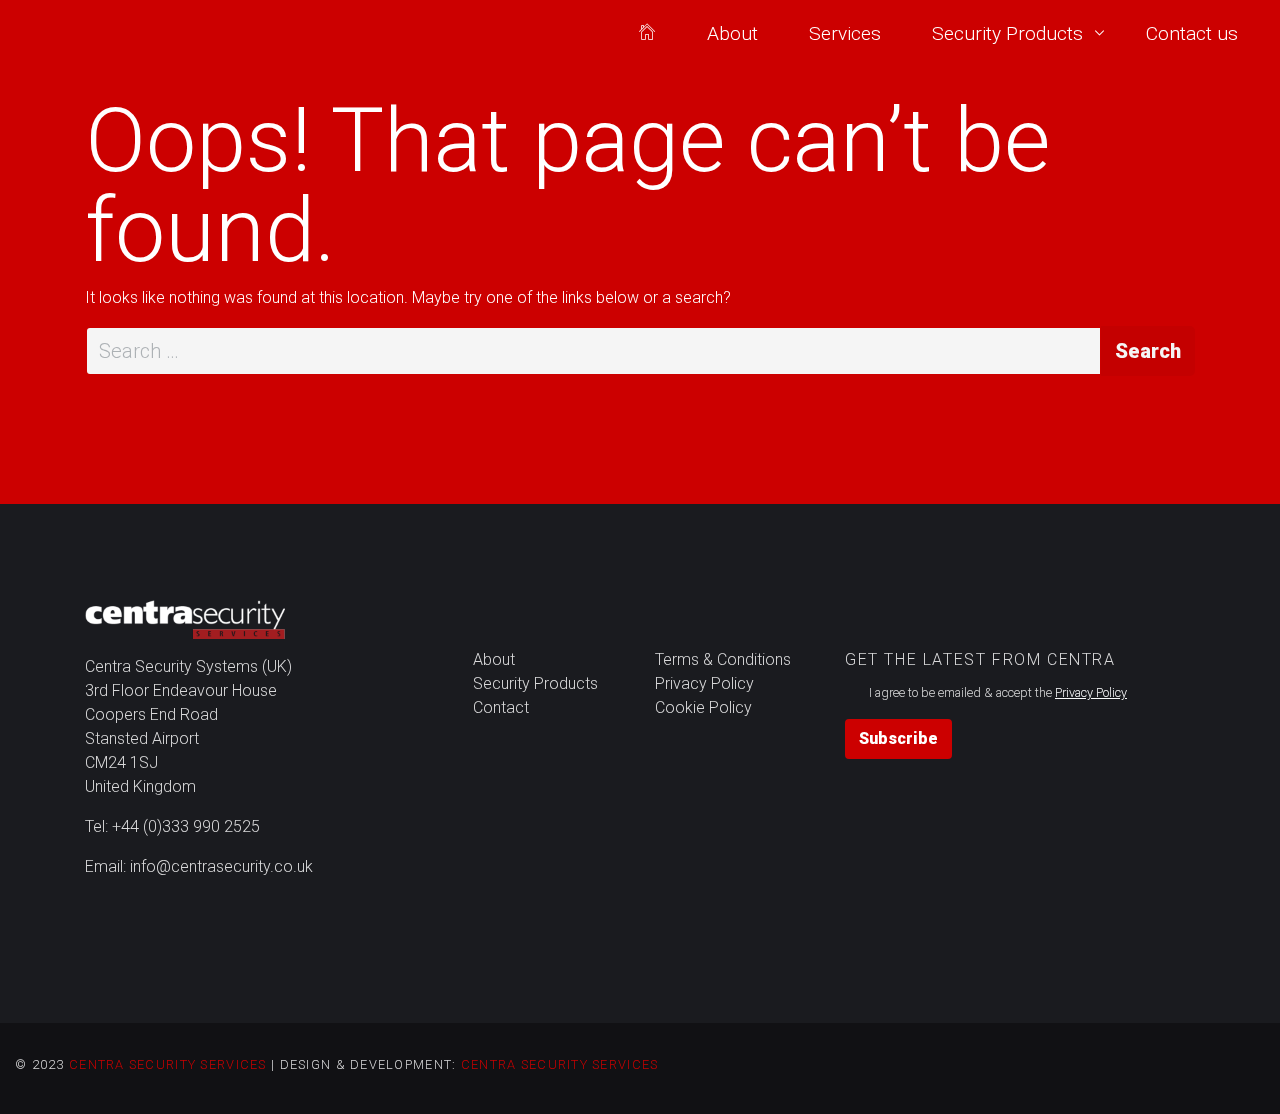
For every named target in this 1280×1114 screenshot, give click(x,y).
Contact (501, 707)
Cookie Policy (703, 707)
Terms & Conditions (723, 659)
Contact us (1192, 33)
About (732, 33)
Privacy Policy (704, 683)
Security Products (1007, 33)
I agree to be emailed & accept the (998, 692)
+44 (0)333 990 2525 (186, 826)
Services (845, 33)
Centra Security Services (168, 1064)
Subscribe (898, 738)
